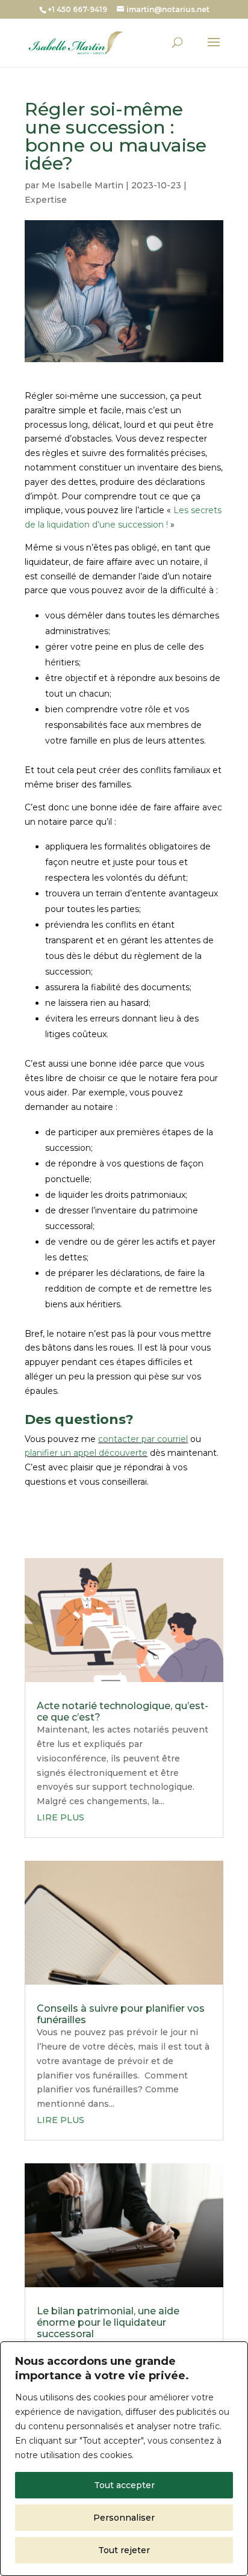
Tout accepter (124, 2485)
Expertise (46, 200)
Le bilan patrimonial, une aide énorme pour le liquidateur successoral (108, 2322)
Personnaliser (124, 2518)
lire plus (60, 1817)
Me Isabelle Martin (82, 185)
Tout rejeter (124, 2550)
